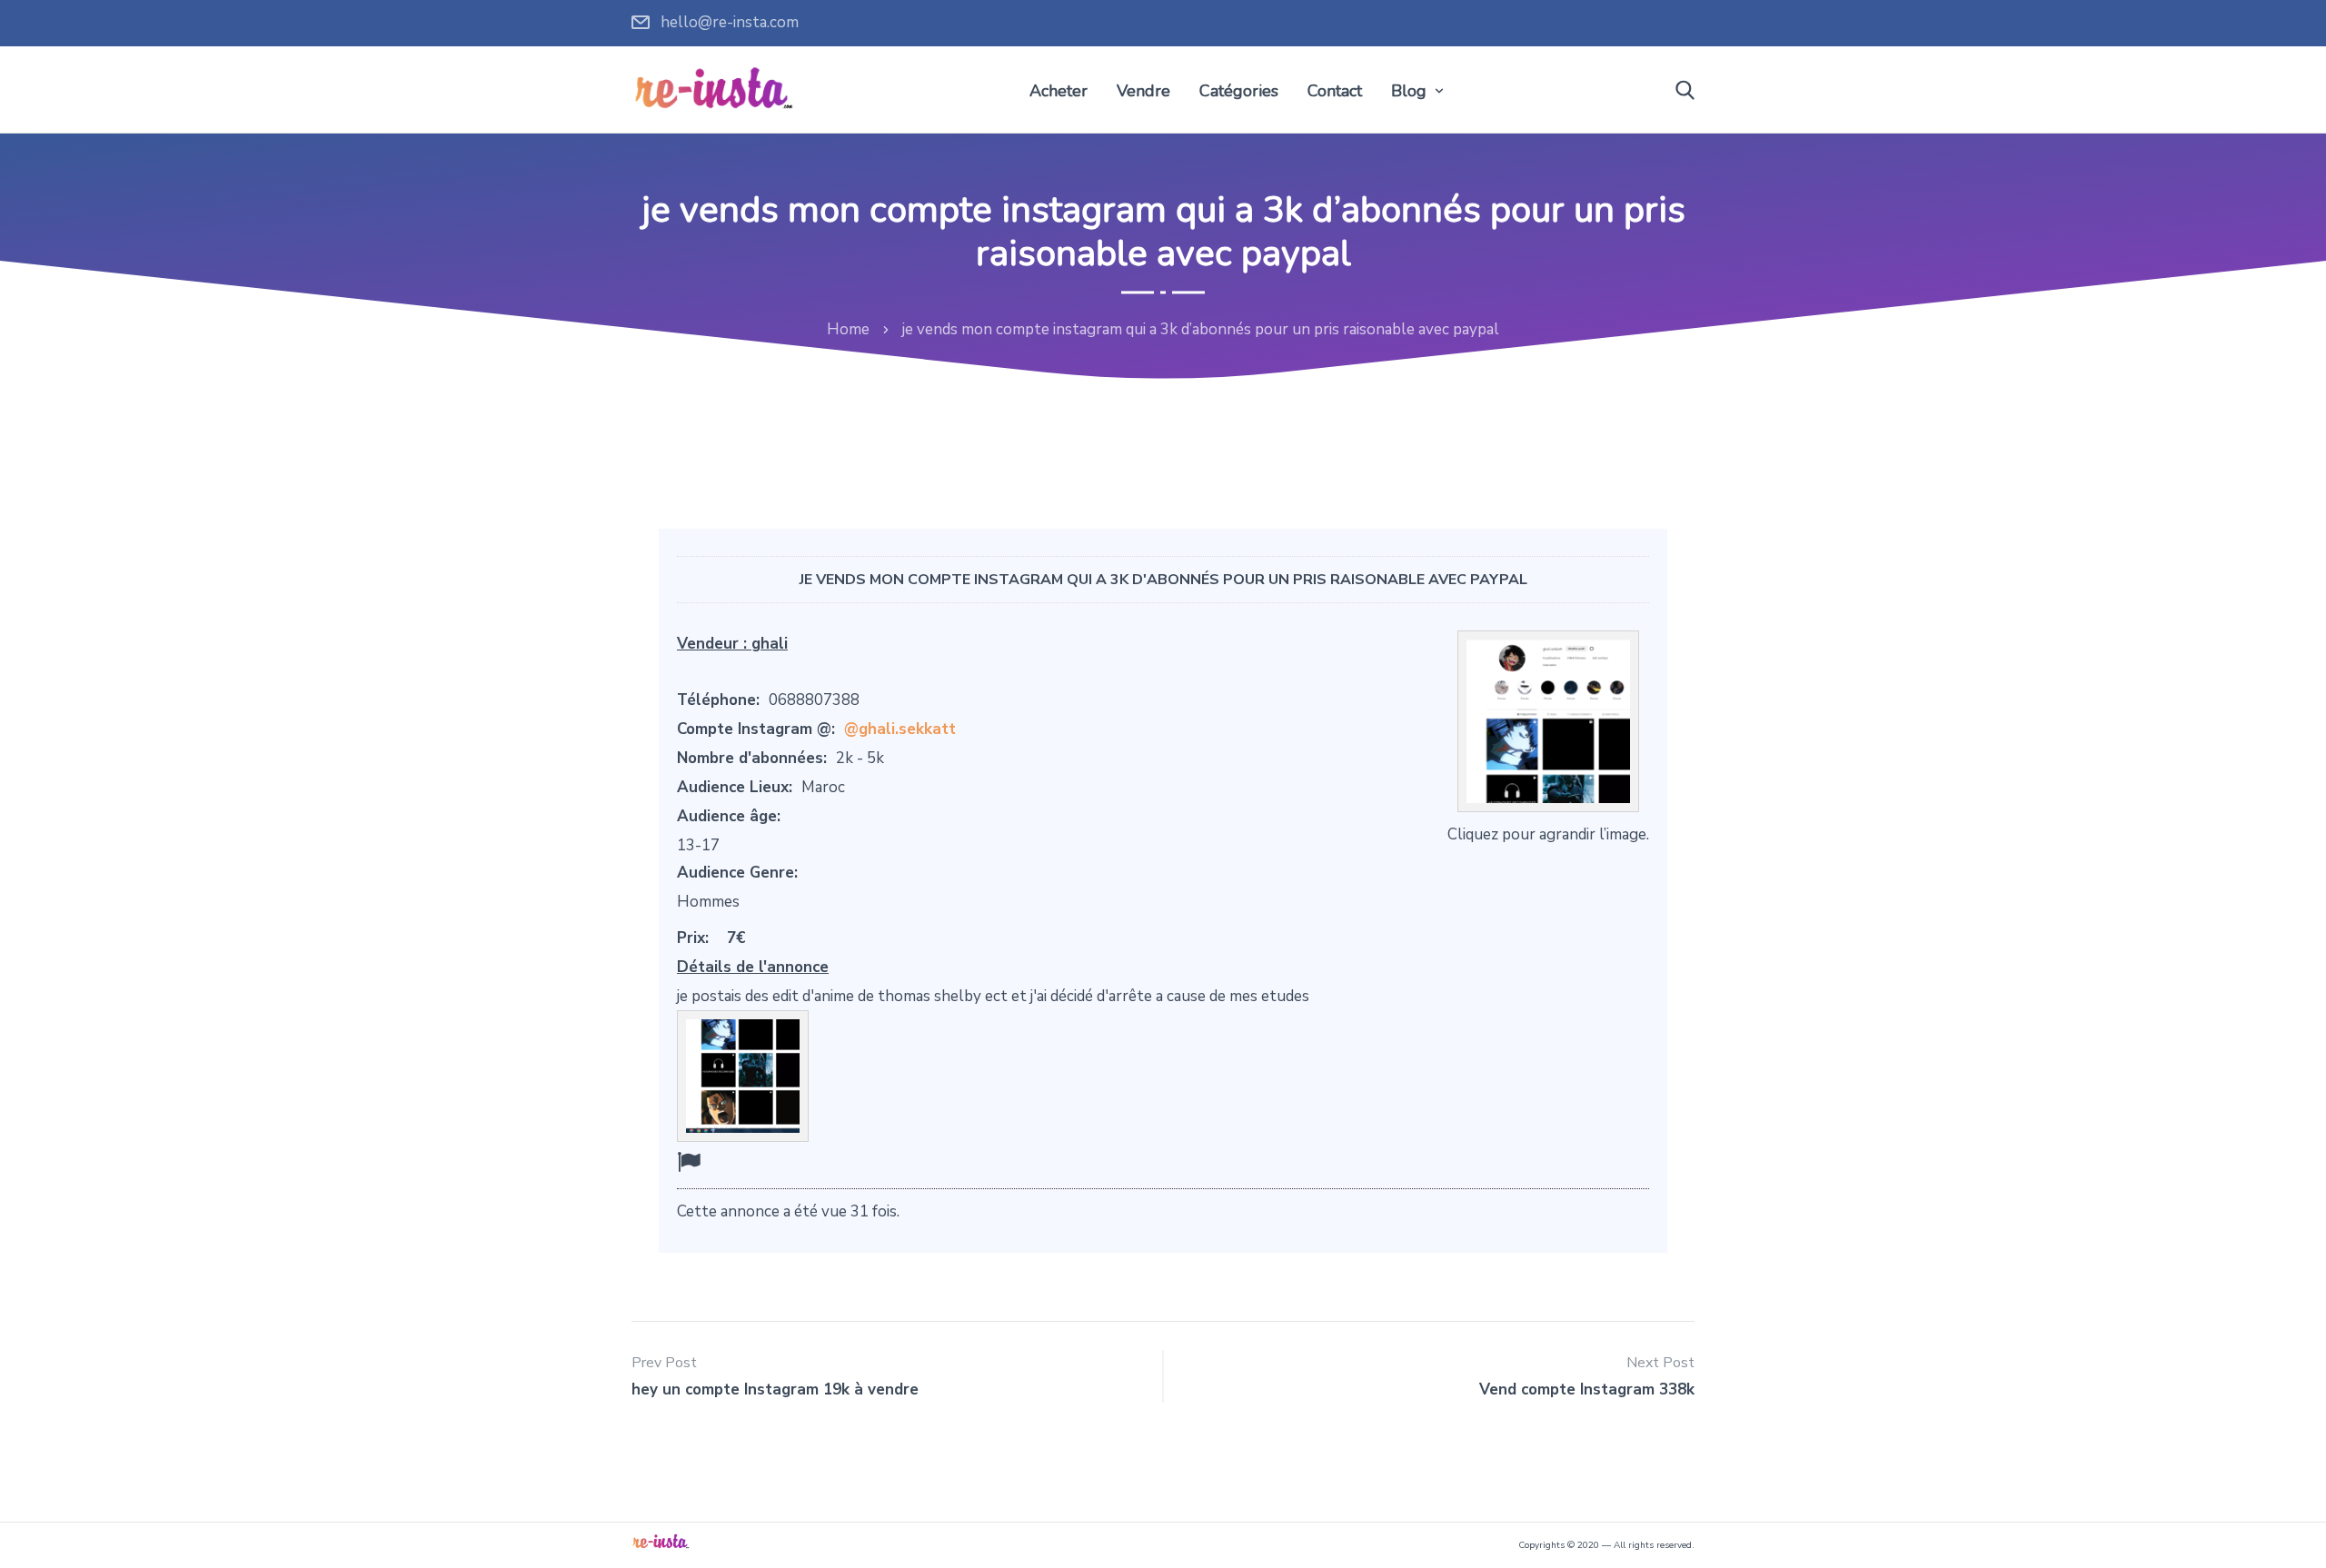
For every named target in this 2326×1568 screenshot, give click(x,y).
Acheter (1059, 91)
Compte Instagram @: (756, 729)
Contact (1335, 91)
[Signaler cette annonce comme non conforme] (689, 1162)
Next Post (1660, 1363)
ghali (770, 644)
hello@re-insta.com (730, 22)
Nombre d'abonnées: (752, 758)
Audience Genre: (737, 873)
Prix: (693, 938)
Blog (1409, 91)
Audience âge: (729, 816)
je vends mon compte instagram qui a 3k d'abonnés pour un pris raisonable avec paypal (1163, 580)
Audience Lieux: (735, 787)
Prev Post (664, 1363)
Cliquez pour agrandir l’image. (1548, 834)
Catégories (1239, 91)
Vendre (1143, 91)
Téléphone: (718, 700)
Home (848, 329)
